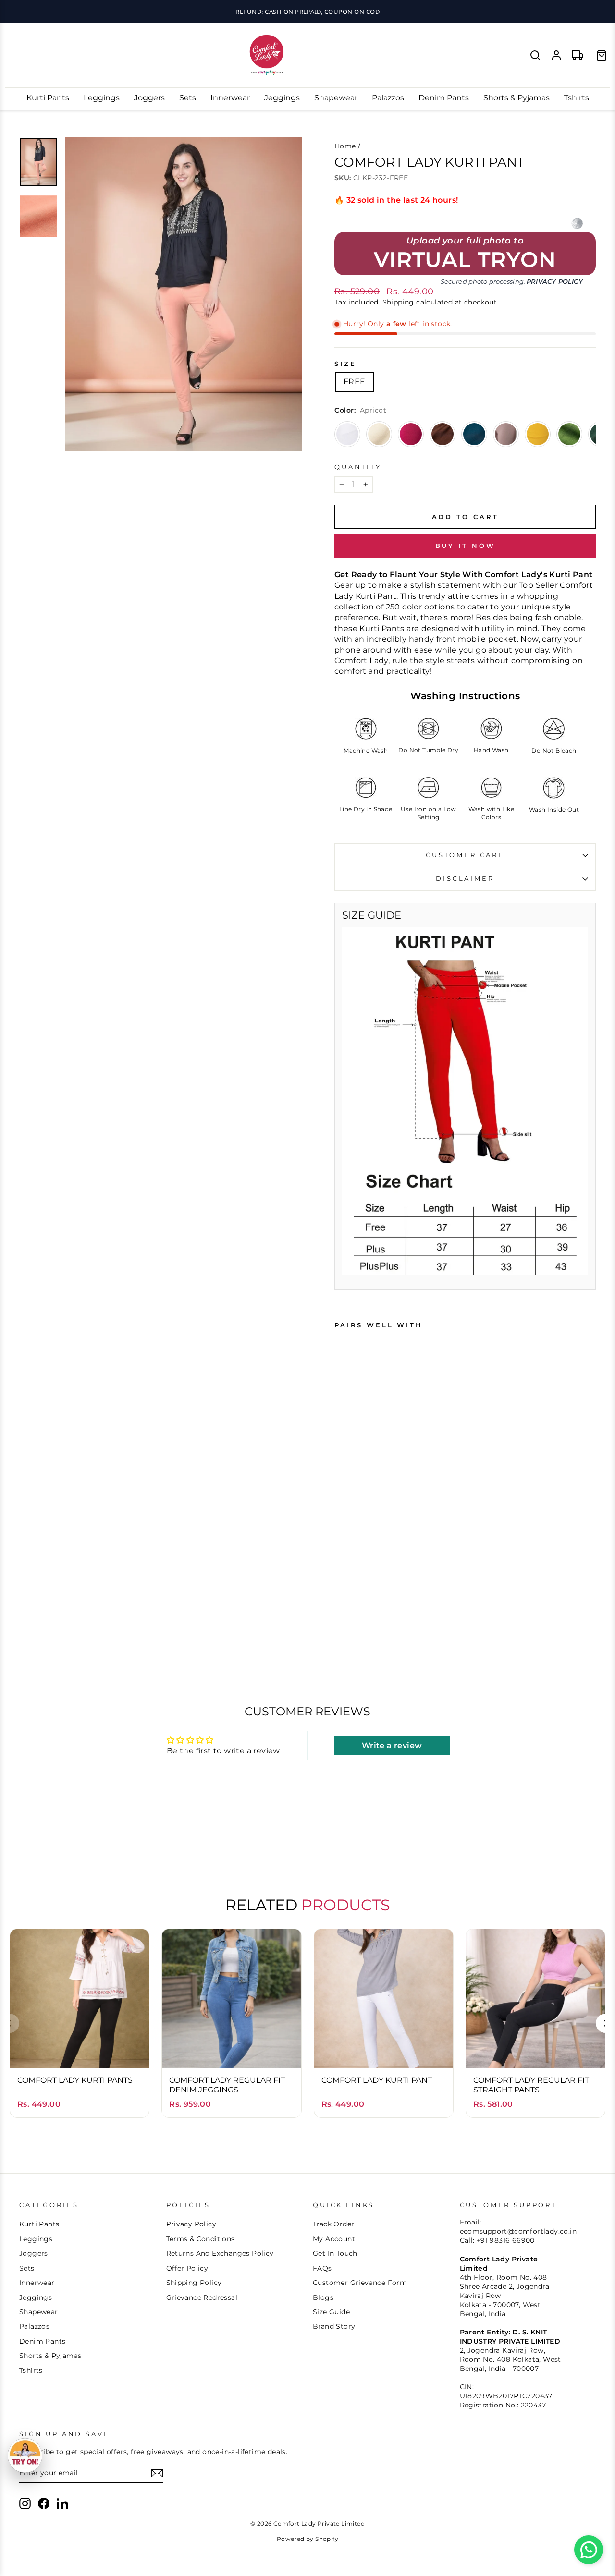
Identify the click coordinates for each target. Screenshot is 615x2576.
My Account (334, 2239)
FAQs (322, 2268)
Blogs (323, 2297)
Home (345, 146)
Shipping (398, 302)
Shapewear (336, 98)
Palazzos (388, 98)
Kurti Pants (48, 98)
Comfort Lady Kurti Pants (75, 2080)
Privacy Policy (555, 282)
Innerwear (230, 98)
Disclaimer (465, 879)
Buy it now (465, 546)
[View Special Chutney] (569, 434)
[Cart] (602, 55)
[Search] (535, 55)
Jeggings (282, 98)
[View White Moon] (347, 434)
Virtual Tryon (465, 260)
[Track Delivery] (578, 55)
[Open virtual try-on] (25, 2455)
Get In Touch (335, 2253)
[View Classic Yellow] (538, 434)
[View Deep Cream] (379, 434)
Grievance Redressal (202, 2297)
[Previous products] (10, 2023)
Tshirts (577, 98)
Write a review (392, 1745)
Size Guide (331, 2312)
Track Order (333, 2224)
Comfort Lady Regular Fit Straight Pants (531, 2085)
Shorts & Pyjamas (517, 98)
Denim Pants (444, 98)
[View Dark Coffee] (443, 434)
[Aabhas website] (577, 223)
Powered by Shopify (307, 2539)
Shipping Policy (194, 2283)
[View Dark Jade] (474, 434)
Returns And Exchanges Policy (220, 2253)
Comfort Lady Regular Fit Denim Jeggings (227, 2085)
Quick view (80, 2051)
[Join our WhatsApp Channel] (589, 2550)
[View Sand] (506, 434)
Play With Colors (307, 12)
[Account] (556, 55)
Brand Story (334, 2326)
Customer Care (465, 855)
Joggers (149, 98)
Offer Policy (187, 2268)
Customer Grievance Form (360, 2283)
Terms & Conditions (201, 2239)
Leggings (102, 98)
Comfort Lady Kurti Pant (377, 2080)
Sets (188, 98)
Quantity (358, 467)
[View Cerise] (411, 434)
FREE (355, 382)
